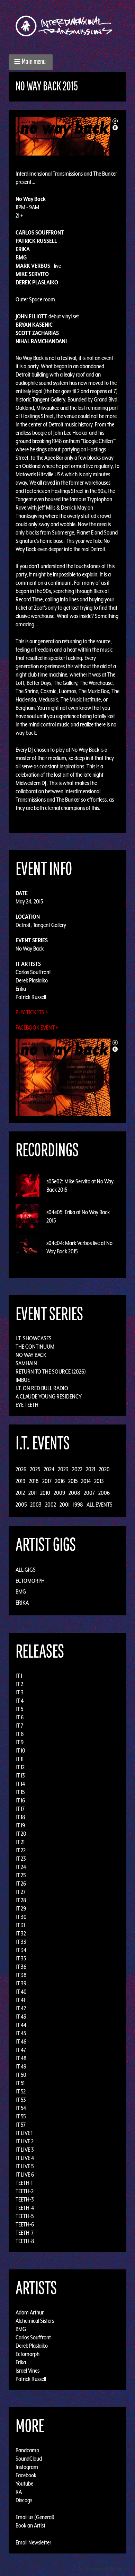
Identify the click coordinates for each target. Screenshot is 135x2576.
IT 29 (21, 1908)
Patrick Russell (31, 997)
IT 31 (20, 1925)
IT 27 (21, 1892)
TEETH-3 (25, 2199)
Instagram (27, 2467)
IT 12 (20, 1767)
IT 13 (20, 1775)
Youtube (24, 2484)
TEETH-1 (24, 2183)
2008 (74, 1493)
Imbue (23, 1380)
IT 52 (21, 2091)
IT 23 (21, 1859)
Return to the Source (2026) (51, 1371)
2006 (104, 1493)
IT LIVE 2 (25, 2141)
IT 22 (21, 1850)
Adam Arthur (30, 2312)
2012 (20, 1493)
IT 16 (20, 1800)
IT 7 (19, 1726)
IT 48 (21, 2058)
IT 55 (21, 2116)
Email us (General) (35, 2517)
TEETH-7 (25, 2233)
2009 (59, 1493)
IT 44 (21, 2025)
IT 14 (20, 1784)
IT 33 (21, 1942)
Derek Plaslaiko (32, 980)
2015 (73, 1481)
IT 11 (20, 1759)
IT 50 (21, 2075)
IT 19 (20, 1825)
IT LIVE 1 (24, 2133)
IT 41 (20, 2000)
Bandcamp (27, 2450)
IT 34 (21, 1950)
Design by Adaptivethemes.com (105, 2569)
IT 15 (20, 1792)
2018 (34, 1481)
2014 (86, 1481)
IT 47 (21, 2050)
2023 (63, 1469)
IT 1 (19, 1676)
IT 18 (20, 1817)
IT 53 (21, 2100)
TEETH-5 (25, 2216)
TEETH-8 (25, 2241)
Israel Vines (28, 2371)
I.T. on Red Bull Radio (42, 1388)
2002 (51, 1505)
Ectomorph (30, 1581)
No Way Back (30, 949)
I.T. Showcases (34, 1338)
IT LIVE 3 (25, 2150)
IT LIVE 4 (25, 2158)
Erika (21, 989)
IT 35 (21, 1958)
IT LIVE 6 (25, 2174)
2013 (99, 1481)
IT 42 (21, 2008)
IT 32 (21, 1933)
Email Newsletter (33, 2542)
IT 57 (21, 2125)
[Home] (67, 26)
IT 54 (21, 2108)
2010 (45, 1493)
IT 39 (21, 1983)
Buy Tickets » (32, 1012)
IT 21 (20, 1842)
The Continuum (35, 1347)
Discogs (24, 2500)
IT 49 (21, 2066)
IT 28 (21, 1900)
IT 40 (21, 1992)
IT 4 (20, 1701)
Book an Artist (30, 2525)
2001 (65, 1505)
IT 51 (20, 2083)
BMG (21, 1591)
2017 (47, 1481)
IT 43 (21, 2017)
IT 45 (21, 2033)
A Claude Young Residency (49, 1396)
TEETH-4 (25, 2208)
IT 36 (21, 1967)
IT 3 (20, 1692)
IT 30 (21, 1917)
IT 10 (20, 1750)
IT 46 (21, 2041)
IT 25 (21, 1875)
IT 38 (21, 1975)
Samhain (26, 1363)
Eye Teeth (27, 1405)
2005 (21, 1505)
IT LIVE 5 (25, 2166)
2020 (104, 1469)
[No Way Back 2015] (67, 136)
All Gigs (26, 1570)
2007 (89, 1493)
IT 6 (20, 1717)
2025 (35, 1469)
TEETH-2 (25, 2191)
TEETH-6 (25, 2224)
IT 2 (19, 1684)
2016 (60, 1481)
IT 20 (21, 1834)
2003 (36, 1505)
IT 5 (19, 1709)
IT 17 (20, 1809)
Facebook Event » (37, 1027)
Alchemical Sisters (35, 2321)
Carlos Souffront (33, 972)
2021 (91, 1469)
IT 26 (21, 1884)
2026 (21, 1469)
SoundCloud (29, 2459)
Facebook (26, 2475)
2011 (33, 1493)
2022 (77, 1469)
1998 (78, 1505)
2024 (49, 1469)
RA (19, 2492)
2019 (20, 1481)
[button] (31, 62)
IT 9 (20, 1742)
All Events (100, 1505)
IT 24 (21, 1867)
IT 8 (20, 1734)
